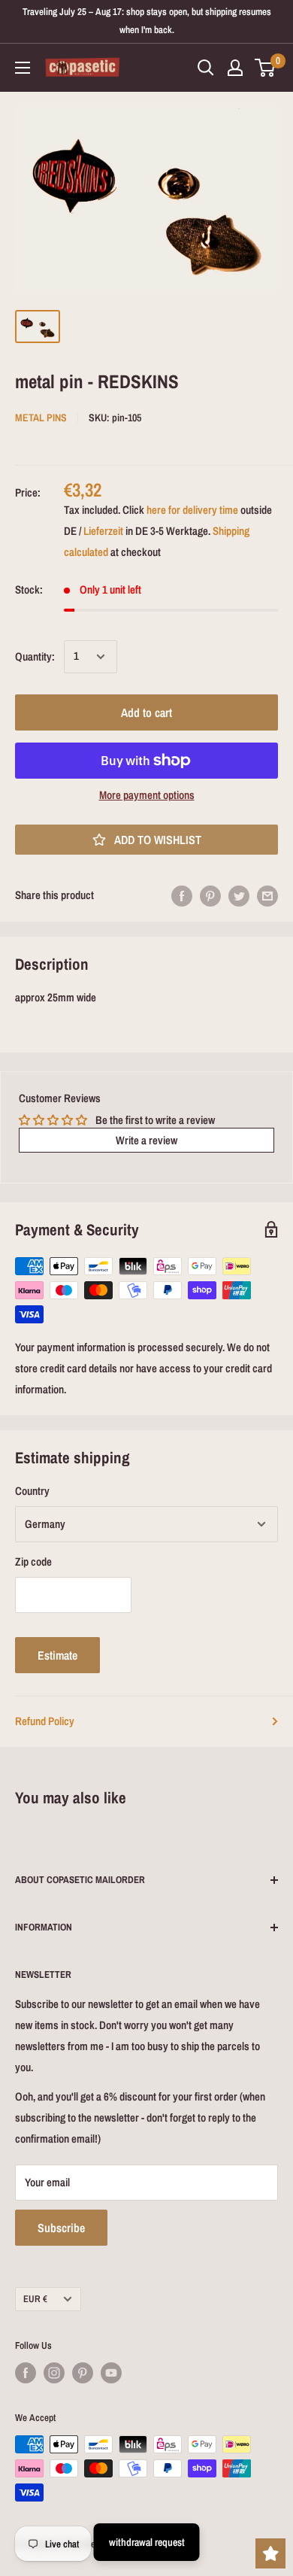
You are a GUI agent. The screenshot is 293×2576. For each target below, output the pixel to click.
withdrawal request (147, 2542)
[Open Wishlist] (270, 2553)
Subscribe (61, 2228)
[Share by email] (267, 896)
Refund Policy (45, 1721)
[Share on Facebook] (182, 896)
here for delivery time (192, 510)
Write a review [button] (146, 1140)
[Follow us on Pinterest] (83, 2373)
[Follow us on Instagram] (54, 2373)
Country (32, 1491)
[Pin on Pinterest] (210, 896)
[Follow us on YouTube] (111, 2373)
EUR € (35, 2299)
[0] (266, 68)
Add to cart (146, 712)
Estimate (57, 1655)
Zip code (33, 1561)
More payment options (147, 795)
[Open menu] (23, 68)
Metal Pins (41, 418)
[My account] (235, 68)
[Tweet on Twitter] (239, 896)
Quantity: (35, 656)
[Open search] (206, 68)
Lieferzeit (103, 531)
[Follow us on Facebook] (26, 2373)
